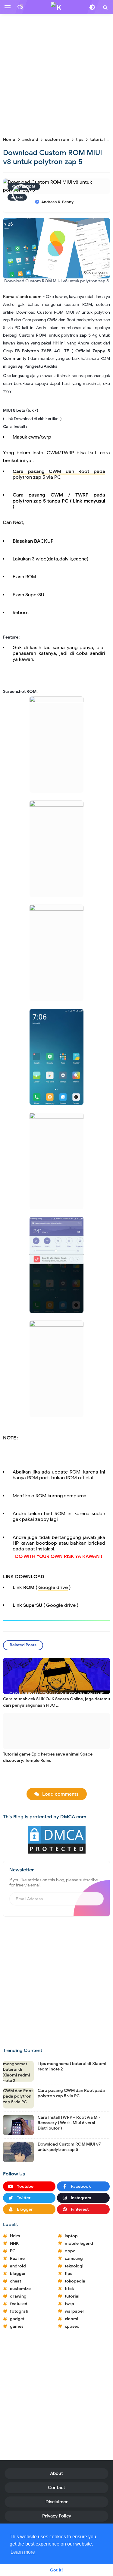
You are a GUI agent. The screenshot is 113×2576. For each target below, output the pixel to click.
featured (19, 2304)
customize (20, 2289)
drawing (18, 2296)
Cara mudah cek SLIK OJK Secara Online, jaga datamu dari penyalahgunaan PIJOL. (56, 1702)
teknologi (74, 2266)
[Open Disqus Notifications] (20, 7)
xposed (72, 2326)
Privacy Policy (57, 2516)
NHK (14, 2243)
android (18, 2266)
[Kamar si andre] (57, 35)
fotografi (19, 2311)
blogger (18, 2274)
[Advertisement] (56, 75)
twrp (69, 2304)
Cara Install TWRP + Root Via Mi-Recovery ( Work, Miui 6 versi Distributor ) (69, 2123)
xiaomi (72, 2319)
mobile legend (79, 2243)
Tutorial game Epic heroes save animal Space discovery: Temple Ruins (48, 1757)
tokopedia (75, 2281)
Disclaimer (57, 2502)
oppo (70, 2251)
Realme (17, 2259)
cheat (16, 2281)
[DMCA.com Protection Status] (57, 1839)
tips (69, 2274)
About (56, 2473)
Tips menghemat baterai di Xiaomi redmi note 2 (72, 2066)
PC (13, 2251)
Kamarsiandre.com (22, 297)
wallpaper (75, 2311)
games (17, 2326)
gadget (17, 2319)
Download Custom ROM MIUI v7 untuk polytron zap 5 (69, 2147)
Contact (56, 2488)
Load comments (60, 1794)
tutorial (72, 2296)
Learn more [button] (23, 2552)
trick (69, 2289)
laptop (71, 2236)
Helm (15, 2236)
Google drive (53, 1588)
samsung (74, 2259)
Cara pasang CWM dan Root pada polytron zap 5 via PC (59, 474)
